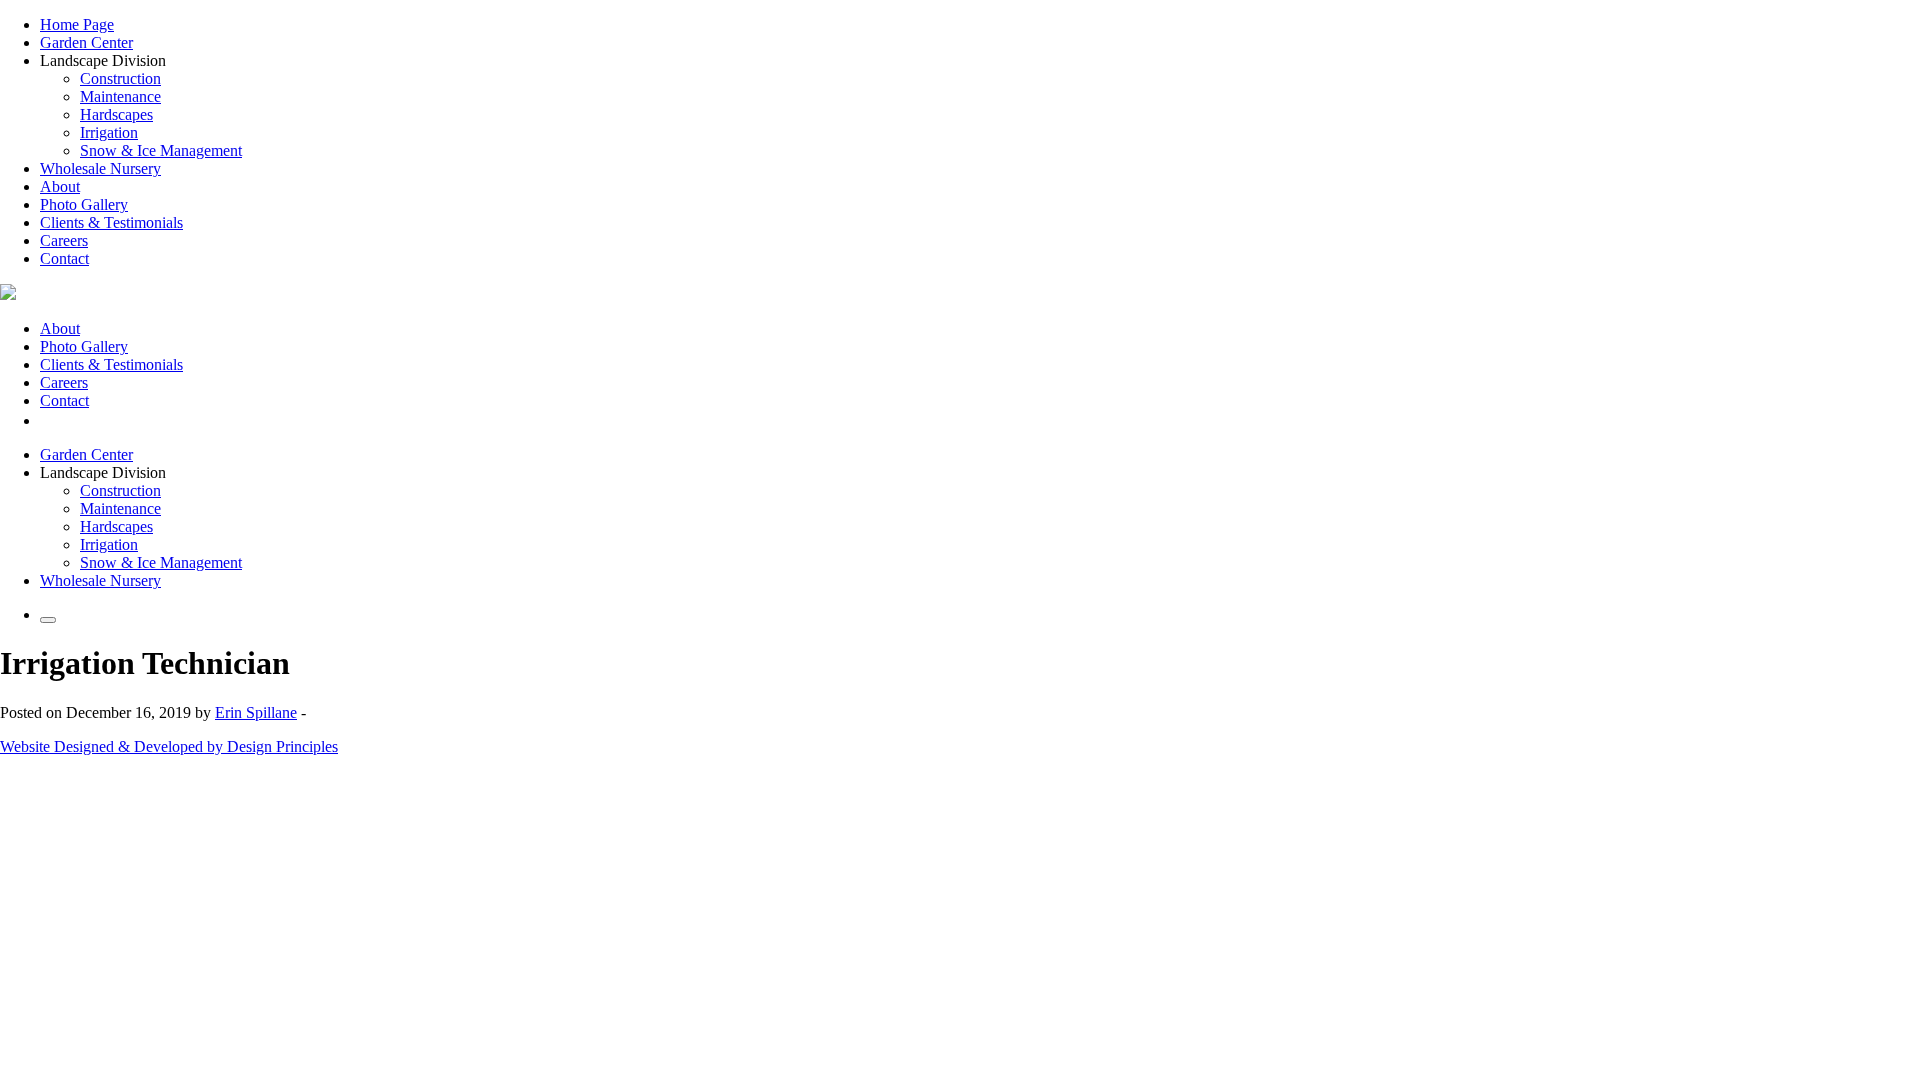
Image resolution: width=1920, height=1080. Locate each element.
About (60, 186)
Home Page (77, 24)
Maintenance (120, 96)
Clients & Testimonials (111, 222)
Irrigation (109, 132)
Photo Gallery (84, 204)
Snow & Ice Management (161, 150)
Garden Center (86, 42)
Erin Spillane (256, 712)
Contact (64, 258)
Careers (64, 240)
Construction (120, 78)
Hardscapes (116, 114)
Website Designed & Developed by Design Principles (169, 746)
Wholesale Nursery (100, 168)
